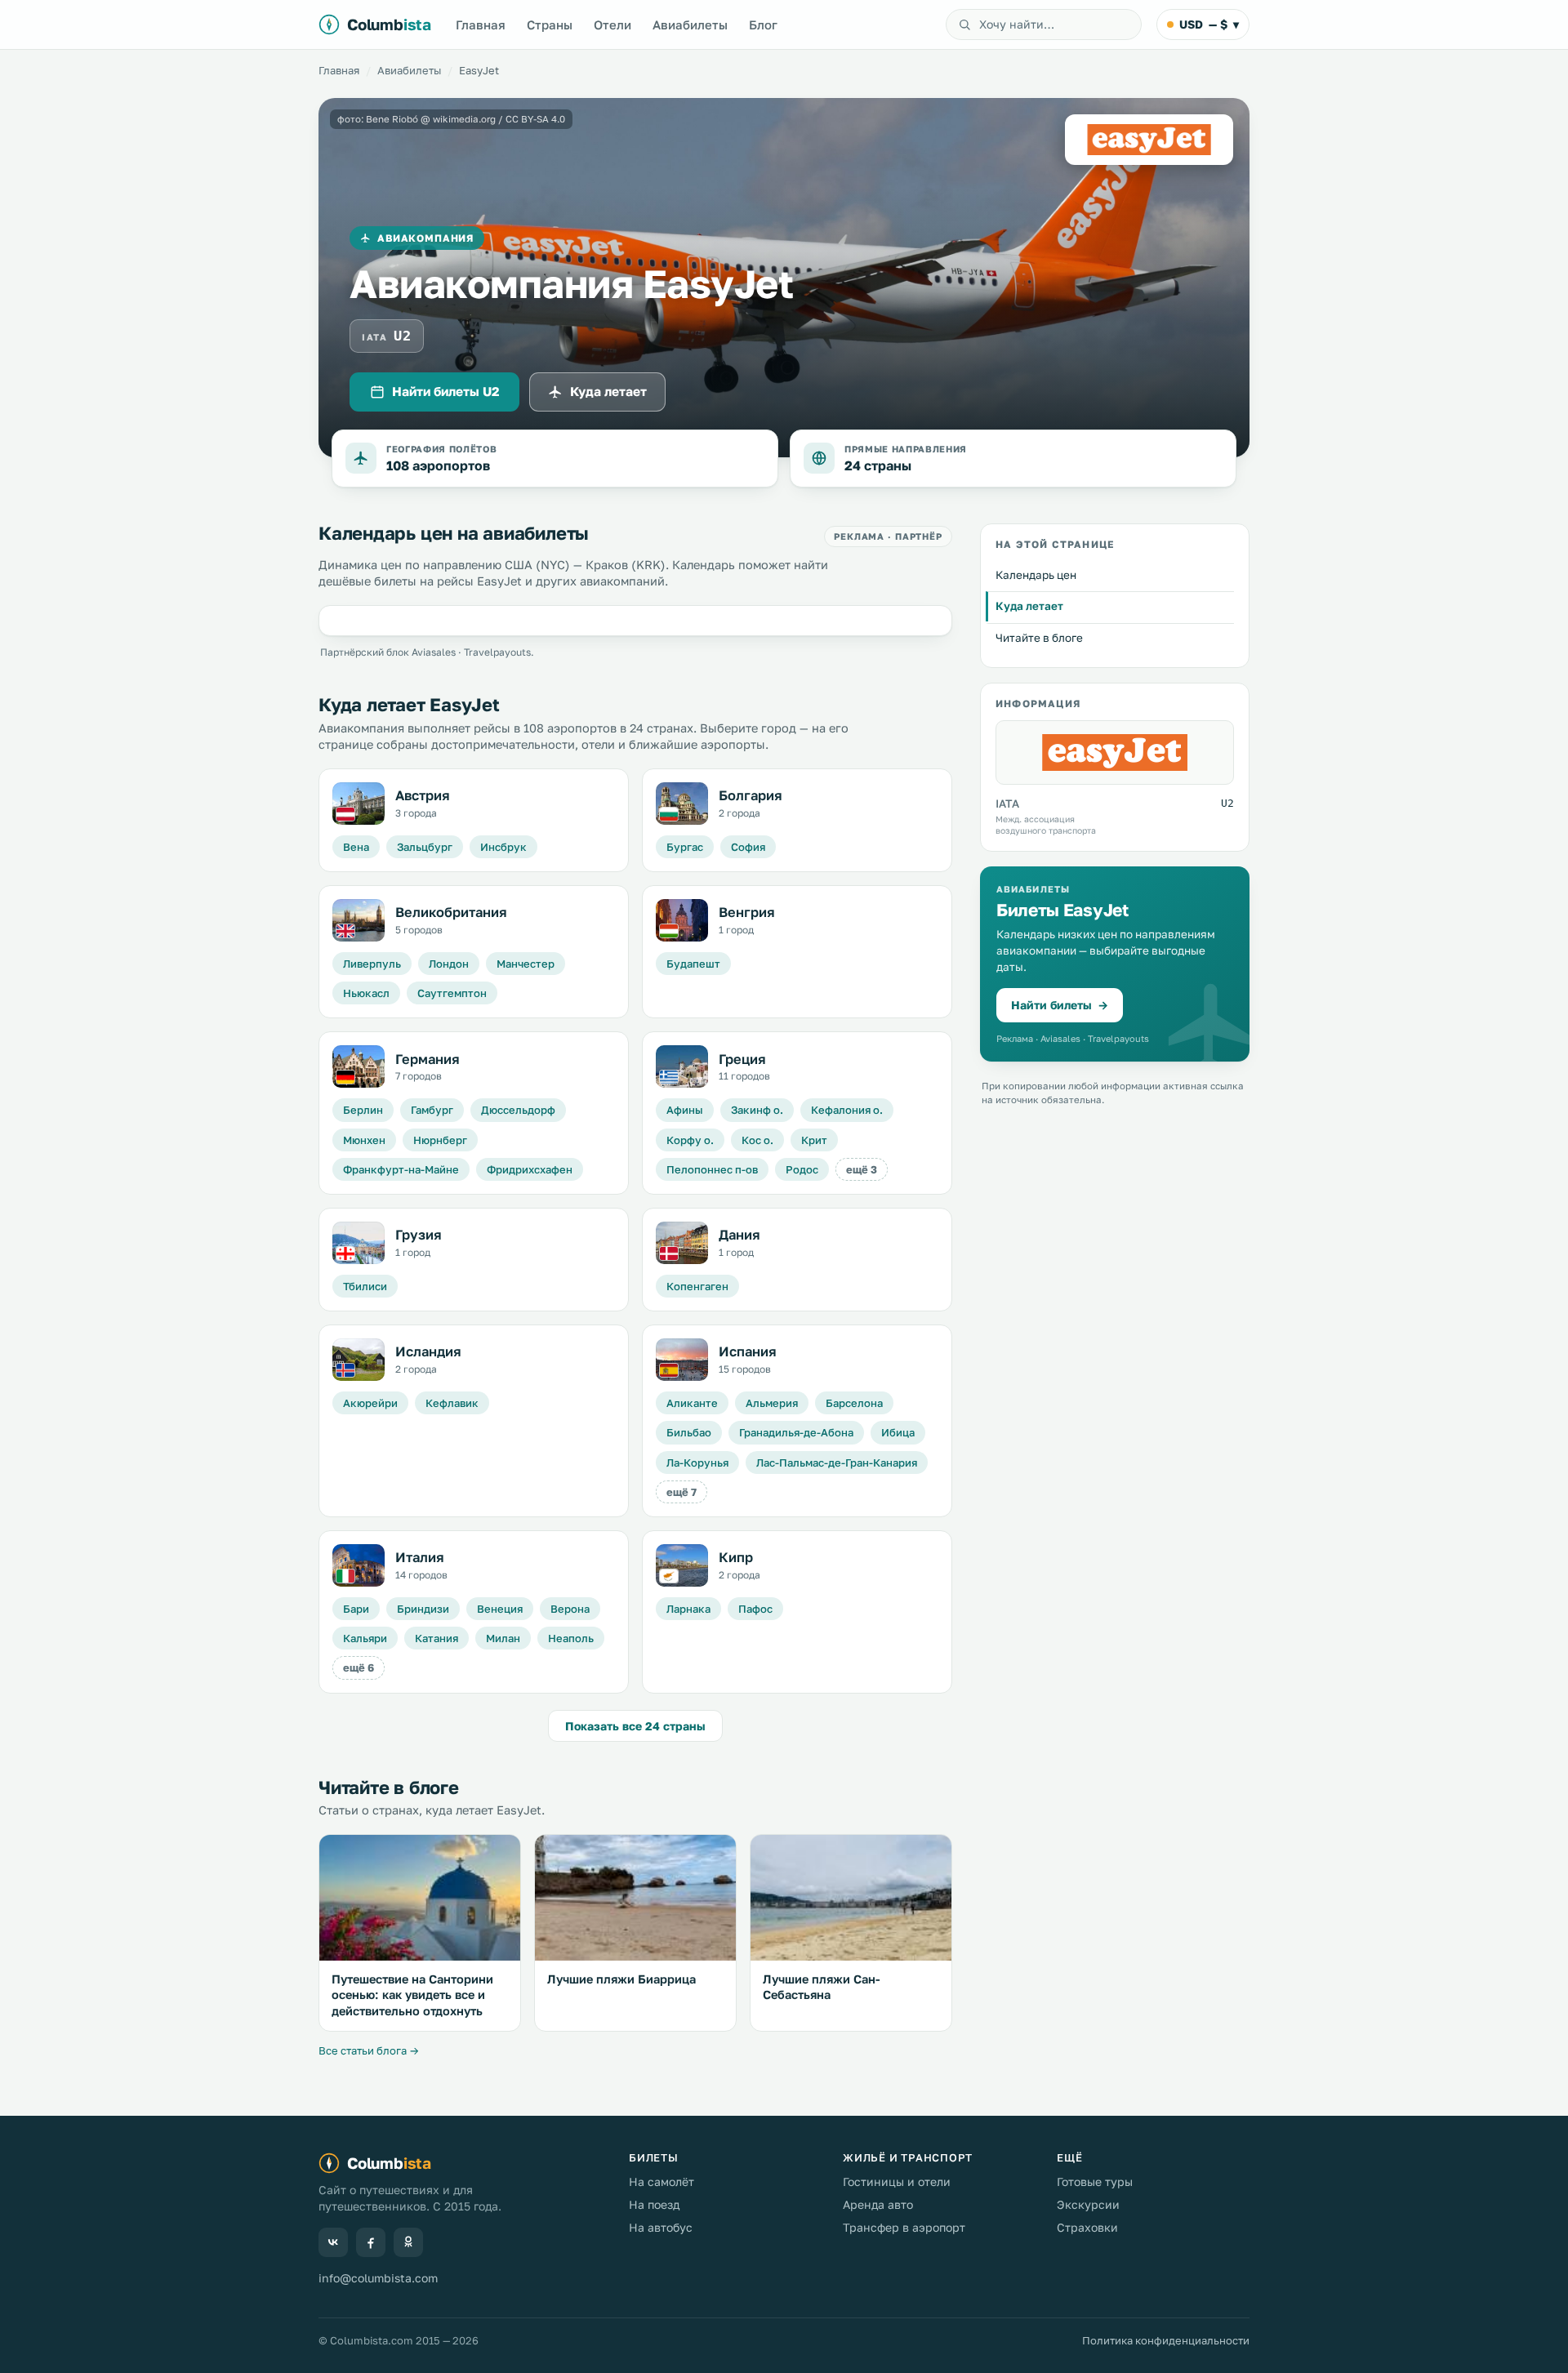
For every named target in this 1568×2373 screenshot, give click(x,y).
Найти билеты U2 (445, 391)
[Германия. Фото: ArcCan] (359, 1066)
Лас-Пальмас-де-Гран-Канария (837, 1463)
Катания (437, 1638)
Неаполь (571, 1638)
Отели (612, 24)
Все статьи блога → (369, 2050)
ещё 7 (682, 1492)
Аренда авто (878, 2204)
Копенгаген (697, 1286)
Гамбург (432, 1110)
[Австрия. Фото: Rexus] (359, 804)
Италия (420, 1557)
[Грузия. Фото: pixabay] (359, 1243)
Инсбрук (503, 847)
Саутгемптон (452, 993)
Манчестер (526, 964)
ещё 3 (862, 1169)
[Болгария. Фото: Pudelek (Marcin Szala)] (682, 804)
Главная (481, 24)
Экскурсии (1088, 2204)
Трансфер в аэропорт (904, 2227)
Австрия (423, 795)
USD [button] (1209, 24)
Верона (570, 1609)
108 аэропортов (438, 465)
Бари (356, 1609)
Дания (739, 1235)
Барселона (854, 1403)
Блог (763, 24)
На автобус (661, 2227)
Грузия (419, 1235)
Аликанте (692, 1403)
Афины (685, 1110)
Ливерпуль (372, 964)
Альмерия (772, 1403)
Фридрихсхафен (530, 1169)
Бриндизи (423, 1609)
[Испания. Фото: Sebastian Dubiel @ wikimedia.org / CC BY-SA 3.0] (682, 1360)
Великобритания (451, 912)
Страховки (1087, 2227)
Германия (428, 1059)
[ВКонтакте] (333, 2242)
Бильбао (689, 1432)
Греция (742, 1059)
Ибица (898, 1432)
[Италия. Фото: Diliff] (359, 1565)
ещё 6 (359, 1667)
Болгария (751, 795)
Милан (503, 1638)
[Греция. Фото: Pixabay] (682, 1066)
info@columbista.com (378, 2278)
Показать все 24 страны (635, 1726)
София (748, 847)
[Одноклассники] (408, 2242)
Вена (356, 847)
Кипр (736, 1557)
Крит (814, 1140)
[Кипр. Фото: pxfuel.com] (682, 1565)
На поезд (654, 2204)
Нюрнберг (440, 1140)
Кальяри (365, 1638)
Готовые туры (1095, 2182)
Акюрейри (370, 1403)
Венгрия (747, 912)
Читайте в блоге (1039, 638)
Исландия (428, 1351)
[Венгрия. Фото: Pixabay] (682, 920)
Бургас (685, 847)
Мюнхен (364, 1140)
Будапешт (693, 964)
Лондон (449, 964)
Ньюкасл (366, 993)
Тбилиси (365, 1286)
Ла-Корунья (697, 1463)
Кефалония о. (847, 1110)
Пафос (755, 1609)
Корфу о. (690, 1140)
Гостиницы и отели (897, 2182)
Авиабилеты (690, 24)
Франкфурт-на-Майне (401, 1169)
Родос (802, 1169)
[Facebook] (371, 2242)
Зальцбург (425, 847)
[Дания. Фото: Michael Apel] (682, 1243)
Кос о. (757, 1140)
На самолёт (661, 2182)
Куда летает (608, 391)
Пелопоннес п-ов (712, 1169)
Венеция (500, 1609)
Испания (748, 1351)
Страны (550, 24)
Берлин (363, 1110)
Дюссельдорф (518, 1110)
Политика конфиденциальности (1166, 2340)
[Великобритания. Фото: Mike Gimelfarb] (359, 920)
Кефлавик (452, 1403)
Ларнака (688, 1609)
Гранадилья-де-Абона (796, 1432)
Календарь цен (1036, 575)
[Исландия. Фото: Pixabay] (359, 1360)
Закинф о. (757, 1110)
